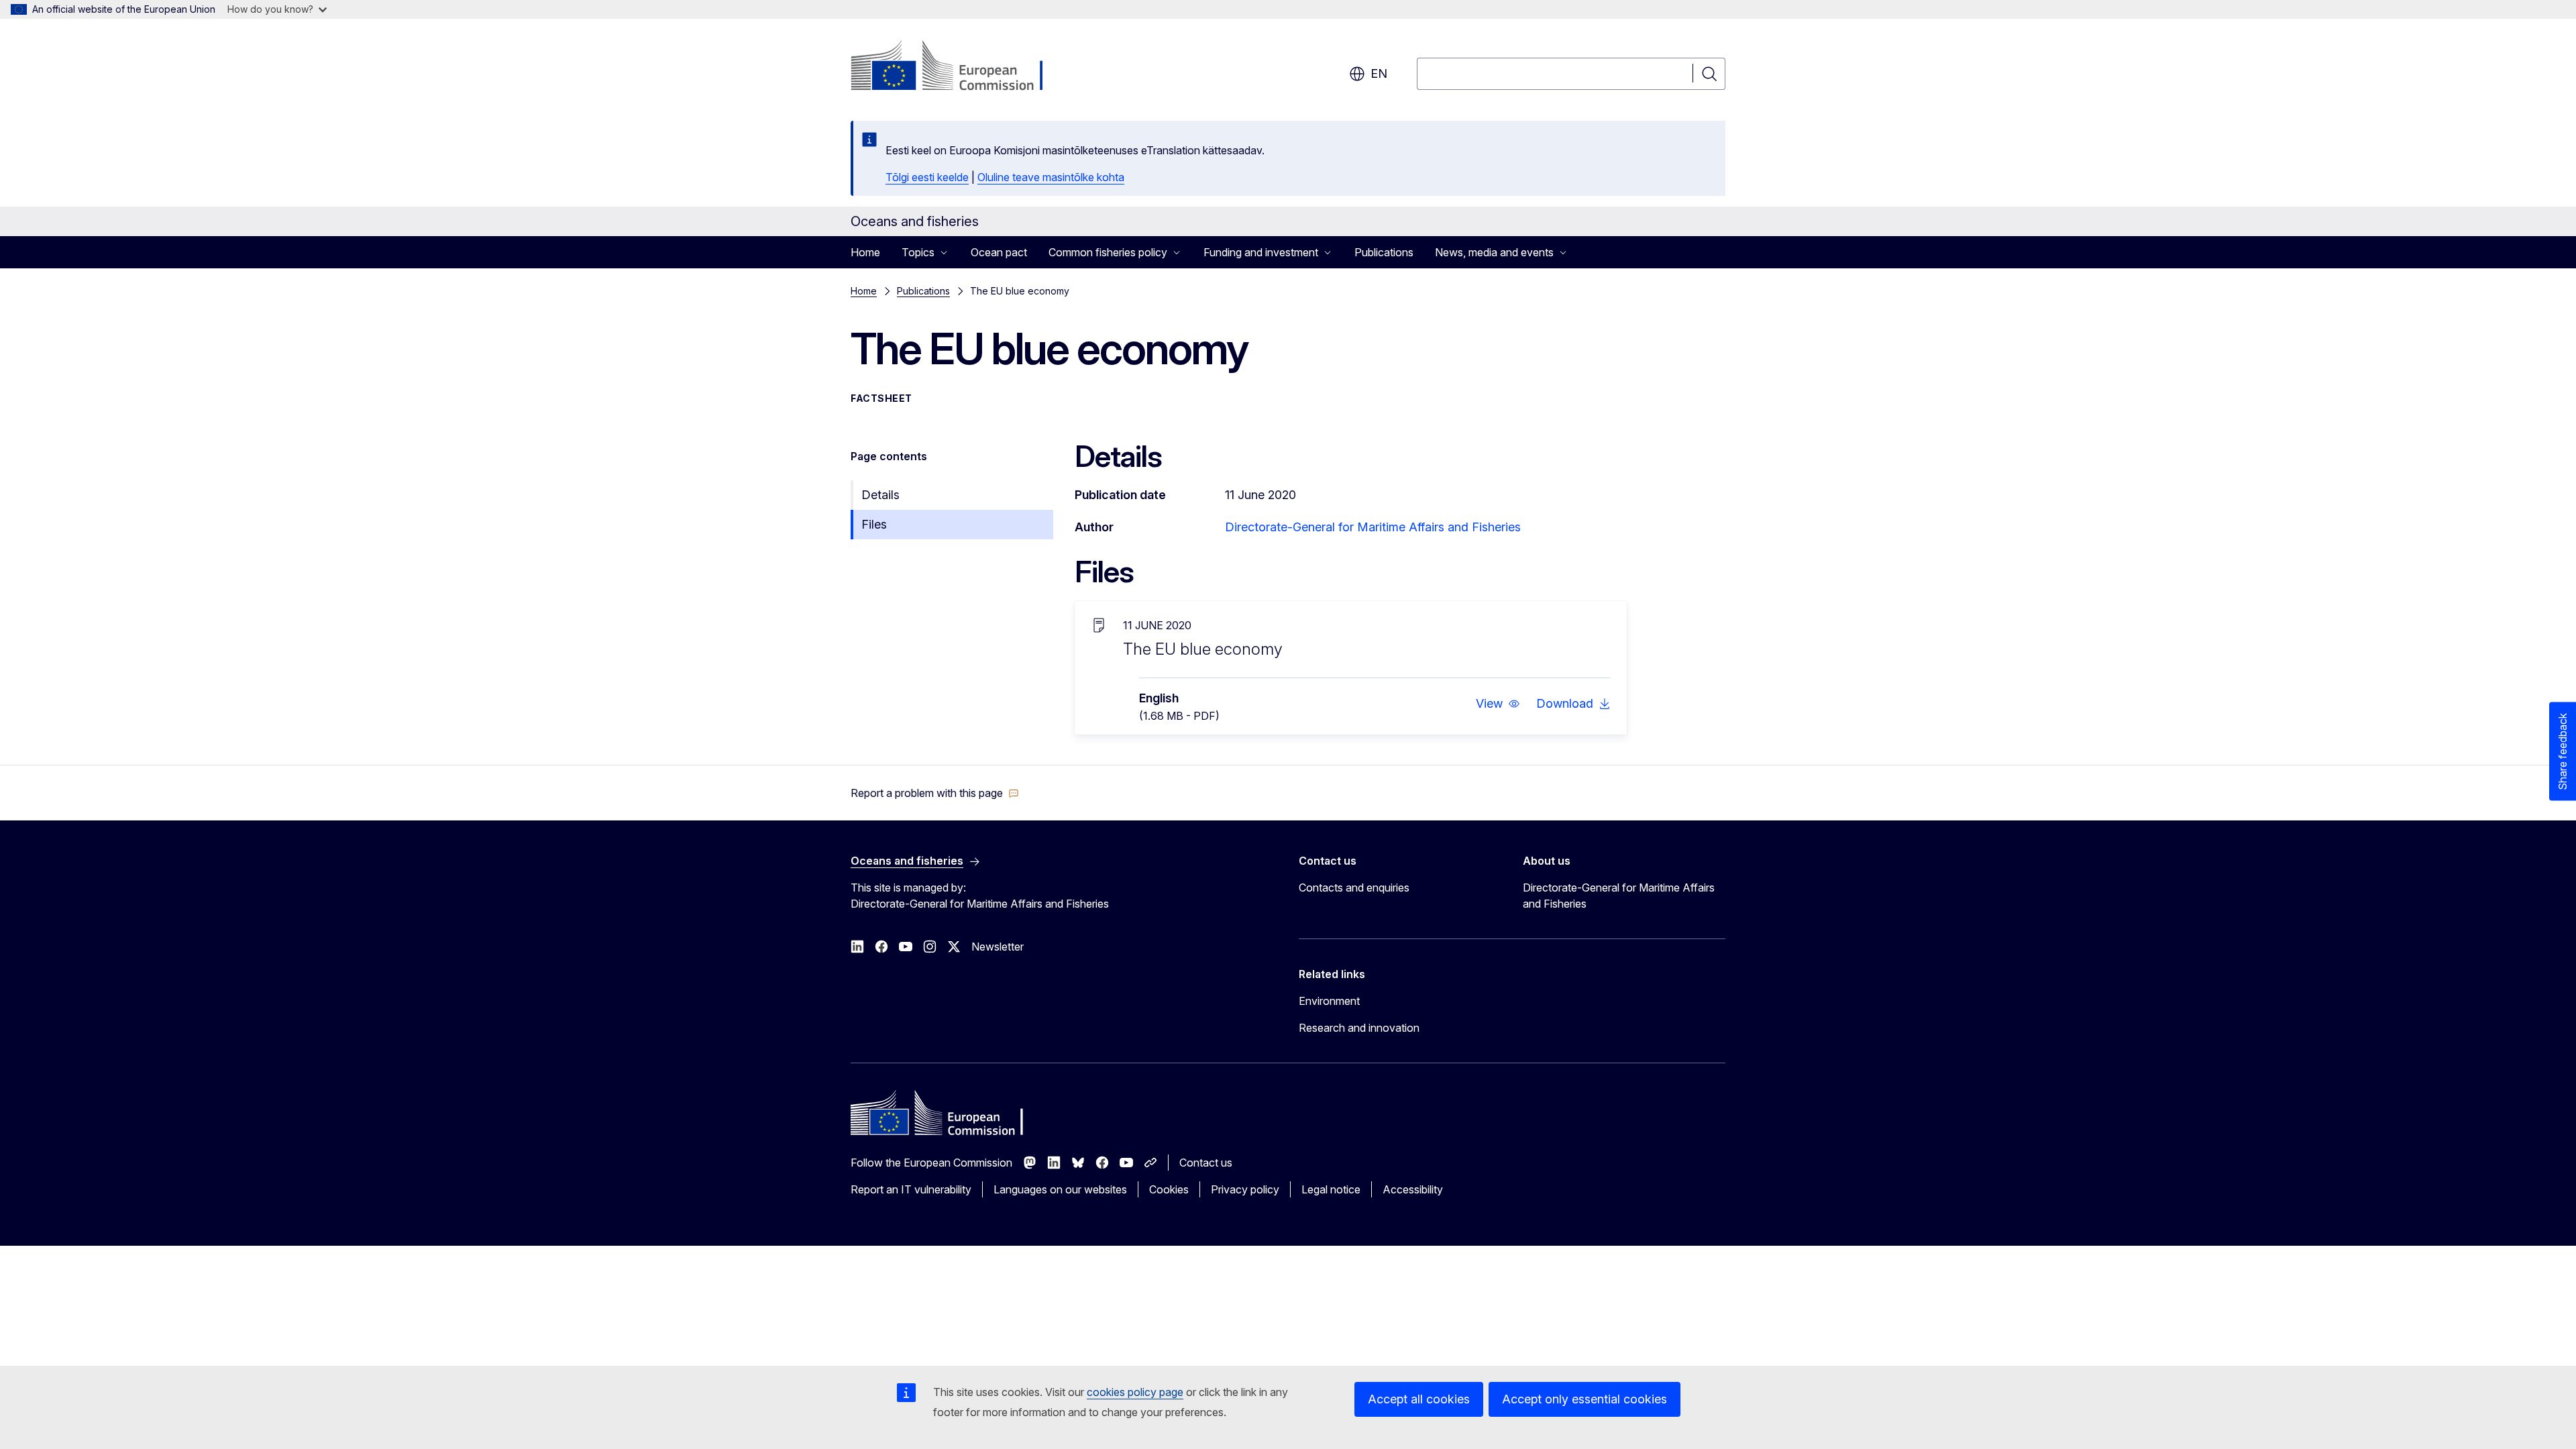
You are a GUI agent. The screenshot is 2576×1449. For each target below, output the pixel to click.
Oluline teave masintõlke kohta (1051, 177)
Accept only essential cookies (1585, 1399)
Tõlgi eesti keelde (927, 177)
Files (874, 524)
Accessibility (1413, 1189)
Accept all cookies (1419, 1399)
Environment (1329, 1001)
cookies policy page (1135, 1392)
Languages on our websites (1060, 1189)
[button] (1498, 704)
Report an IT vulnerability (911, 1189)
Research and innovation (1359, 1028)
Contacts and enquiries (1354, 888)
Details (880, 495)
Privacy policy (1245, 1189)
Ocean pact (999, 252)
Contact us (1206, 1163)
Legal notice (1331, 1189)
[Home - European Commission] (959, 67)
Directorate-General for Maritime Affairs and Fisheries (1373, 527)
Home (865, 252)
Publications (1384, 252)
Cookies (1169, 1189)
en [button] (1379, 73)
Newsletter (998, 947)
